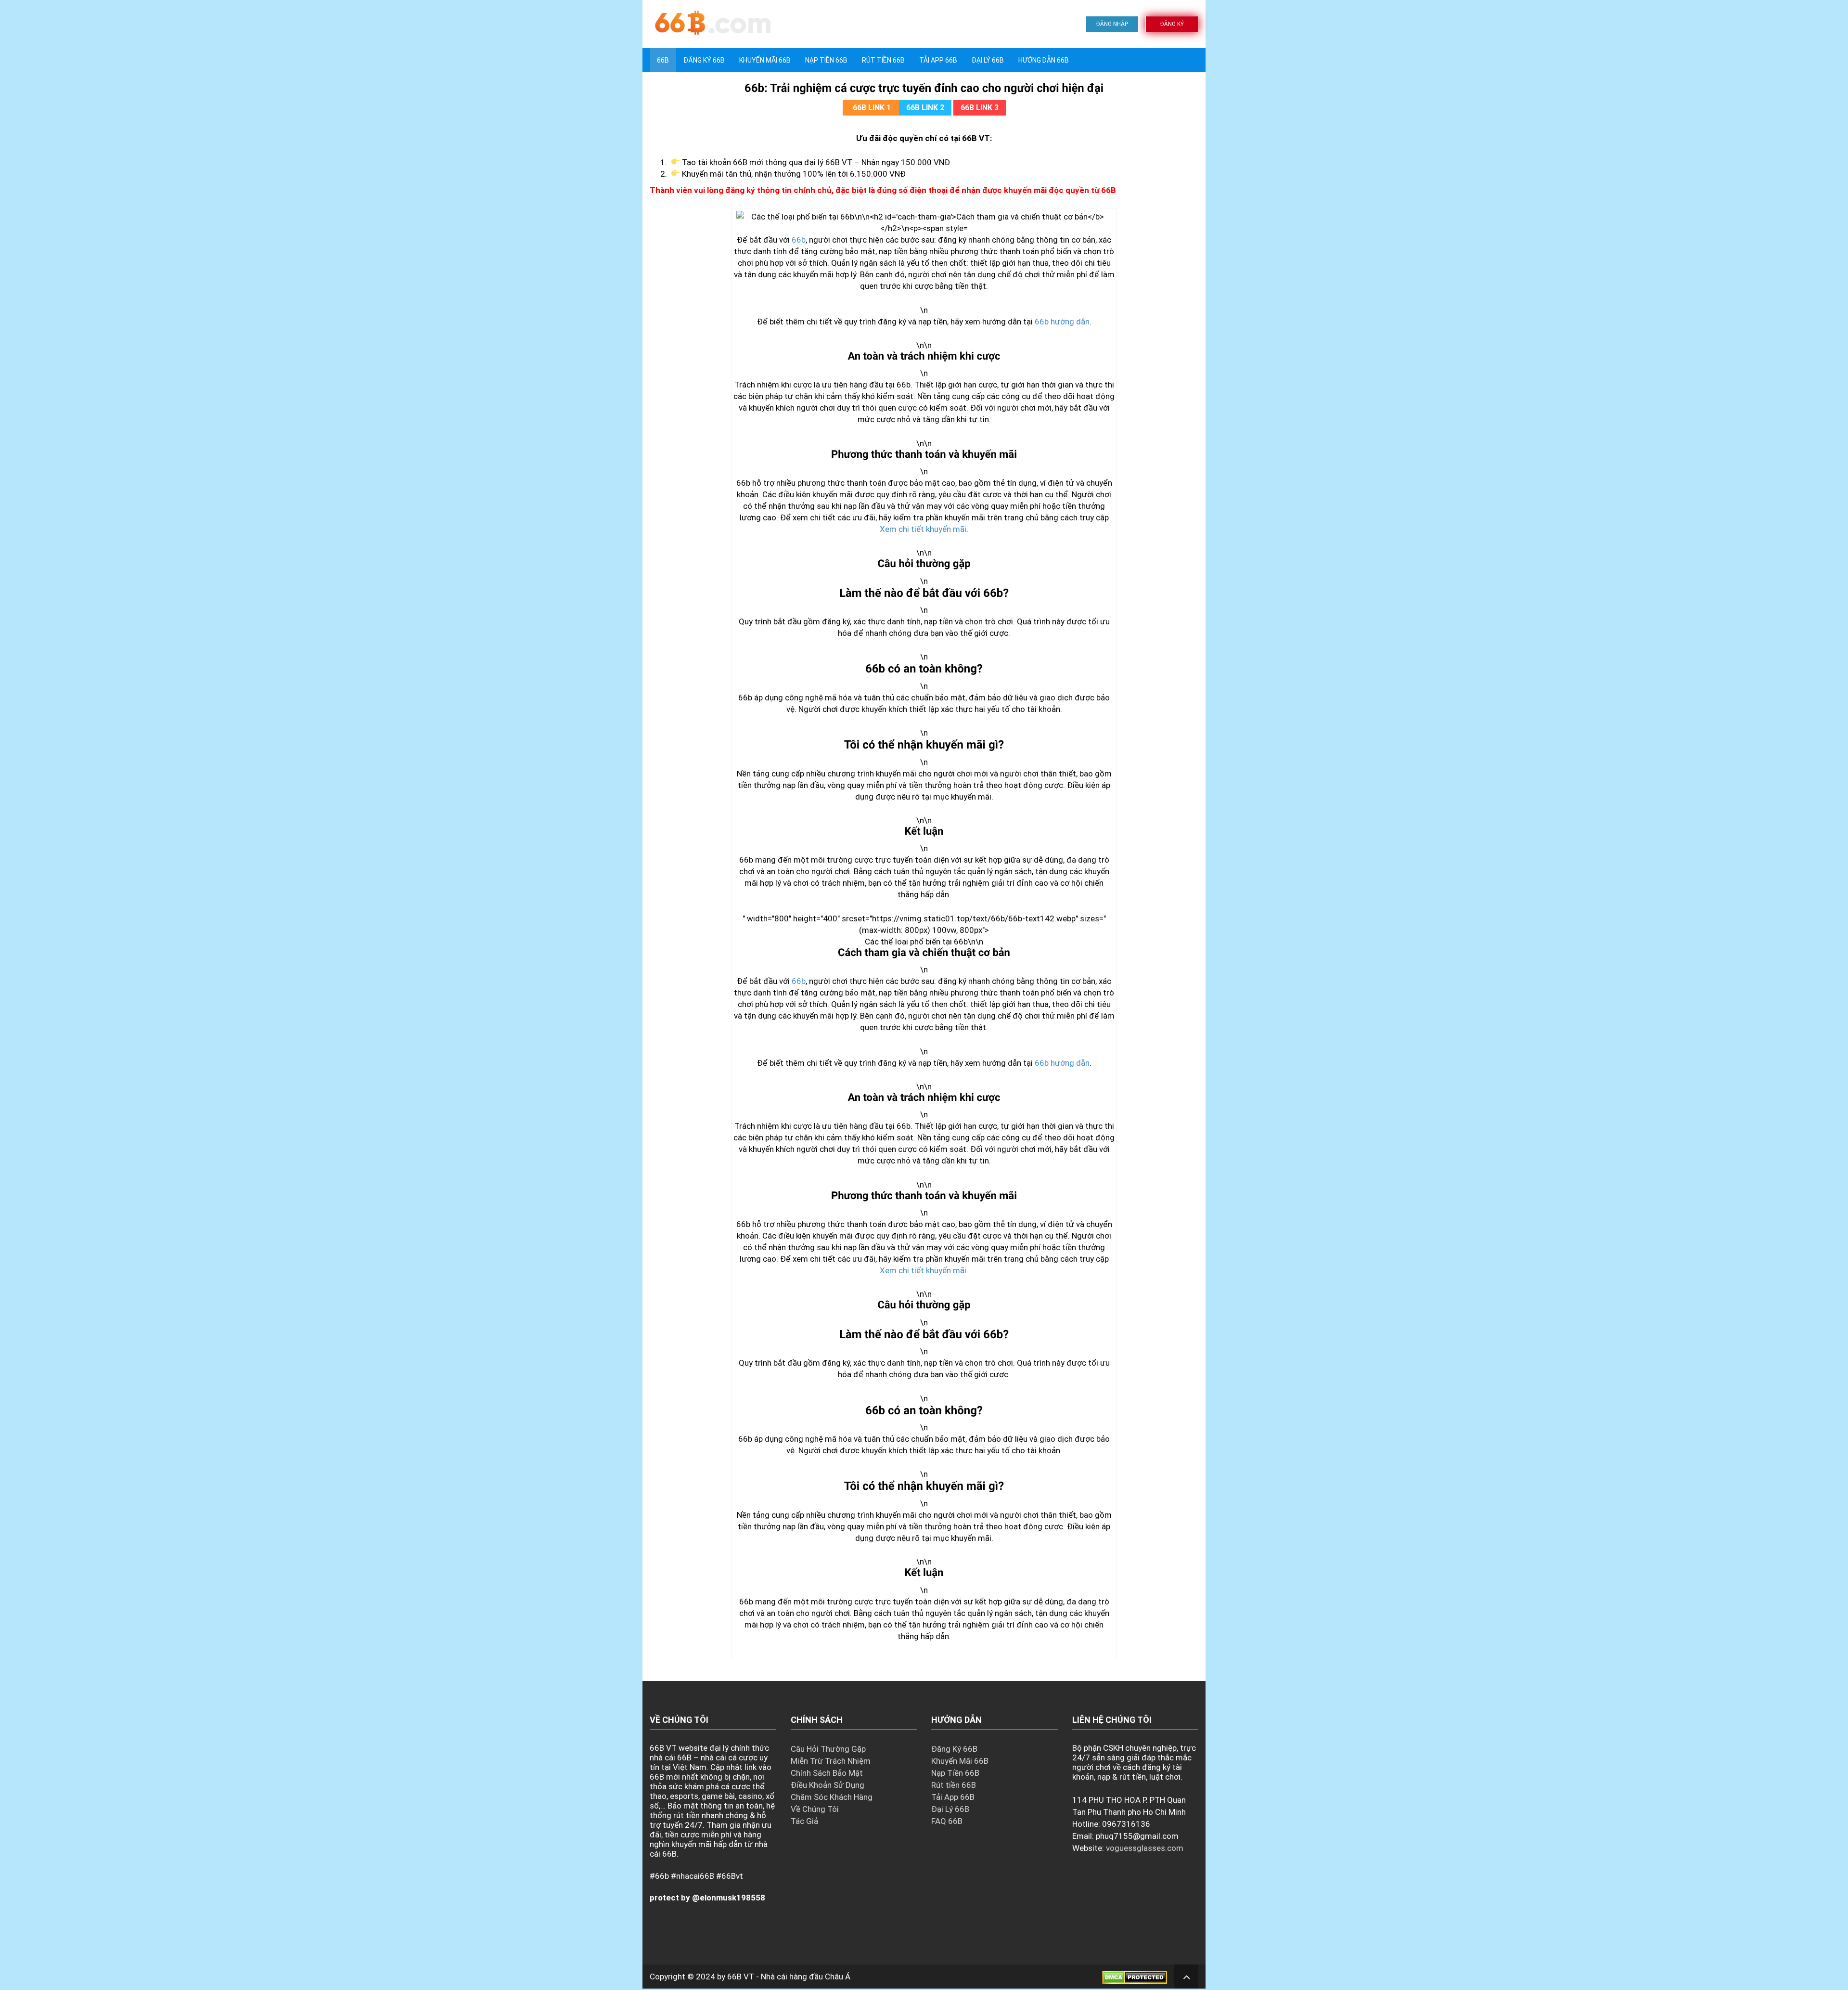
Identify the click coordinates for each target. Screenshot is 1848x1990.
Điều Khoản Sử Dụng (828, 1785)
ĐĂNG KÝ (1172, 24)
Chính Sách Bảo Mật (827, 1773)
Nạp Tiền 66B (955, 1773)
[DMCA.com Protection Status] (1135, 1977)
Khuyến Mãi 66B (765, 60)
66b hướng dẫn (1062, 322)
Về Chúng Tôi (815, 1809)
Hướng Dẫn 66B (1044, 60)
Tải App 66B (938, 60)
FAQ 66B (947, 1821)
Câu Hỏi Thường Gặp (828, 1749)
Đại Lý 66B (988, 60)
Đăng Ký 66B (704, 60)
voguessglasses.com (1145, 1848)
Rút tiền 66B (883, 60)
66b (799, 240)
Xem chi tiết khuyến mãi (923, 529)
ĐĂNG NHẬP (1112, 24)
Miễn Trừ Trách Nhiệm (831, 1761)
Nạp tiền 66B (826, 60)
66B (663, 60)
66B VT (741, 1977)
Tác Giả (804, 1821)
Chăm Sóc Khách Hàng (832, 1797)
